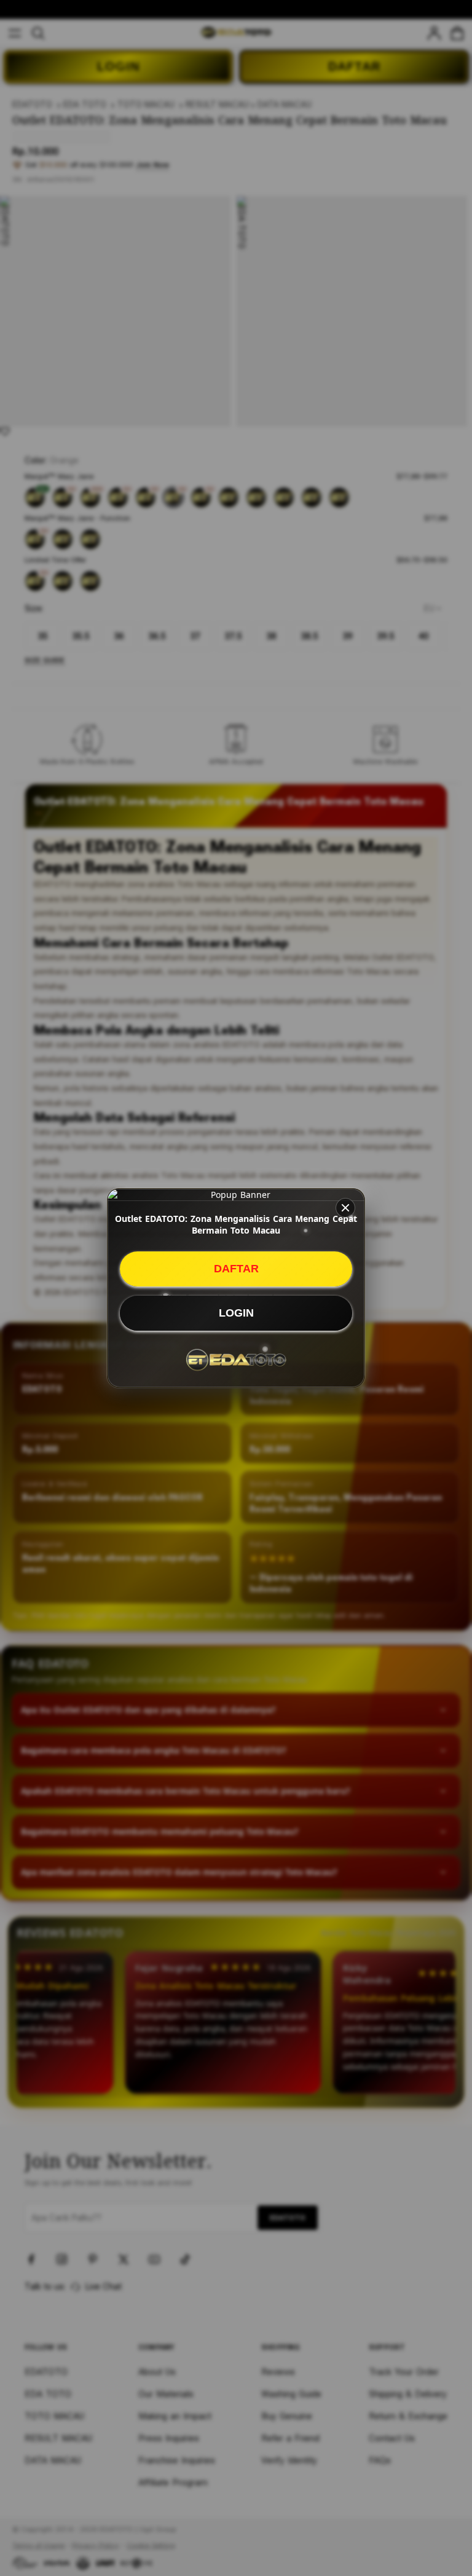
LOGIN (236, 1313)
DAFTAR (236, 1269)
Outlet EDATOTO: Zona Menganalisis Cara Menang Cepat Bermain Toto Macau (236, 1224)
